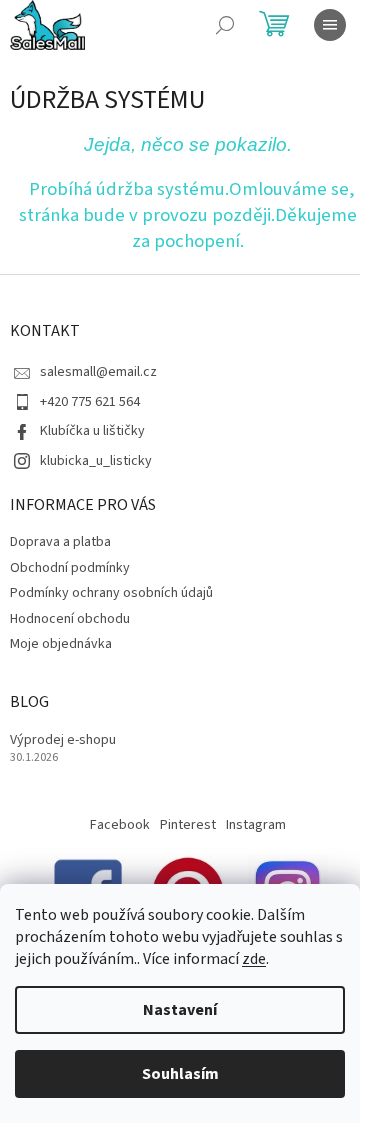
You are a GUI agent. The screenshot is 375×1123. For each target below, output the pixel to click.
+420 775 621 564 (90, 402)
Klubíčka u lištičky (92, 431)
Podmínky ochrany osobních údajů (111, 593)
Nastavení (180, 1010)
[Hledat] (225, 25)
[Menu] (330, 25)
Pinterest (188, 825)
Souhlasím (180, 1074)
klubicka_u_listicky (96, 461)
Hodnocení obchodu (70, 619)
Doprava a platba (60, 542)
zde (254, 959)
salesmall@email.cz (98, 372)
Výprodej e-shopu (63, 740)
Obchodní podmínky (70, 568)
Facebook (120, 825)
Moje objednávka (61, 644)
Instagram (256, 825)
